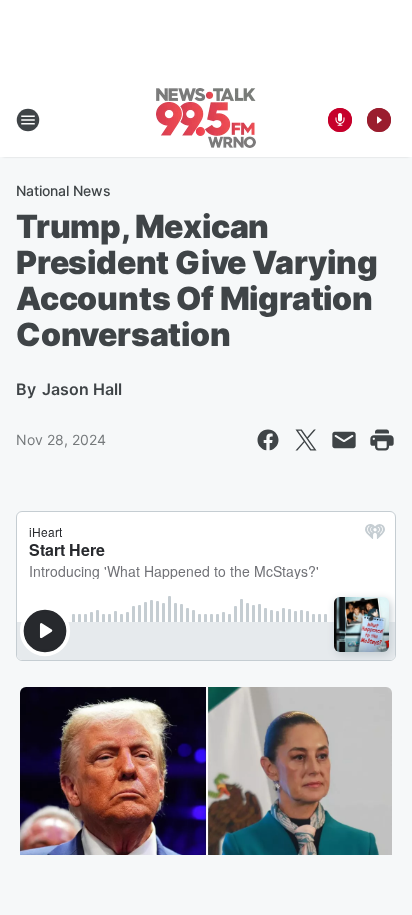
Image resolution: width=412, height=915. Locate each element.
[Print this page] (382, 440)
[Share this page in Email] (344, 440)
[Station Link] (206, 120)
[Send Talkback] (340, 120)
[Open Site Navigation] (28, 120)
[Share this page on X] (306, 440)
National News (63, 190)
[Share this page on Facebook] (268, 440)
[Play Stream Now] (379, 120)
